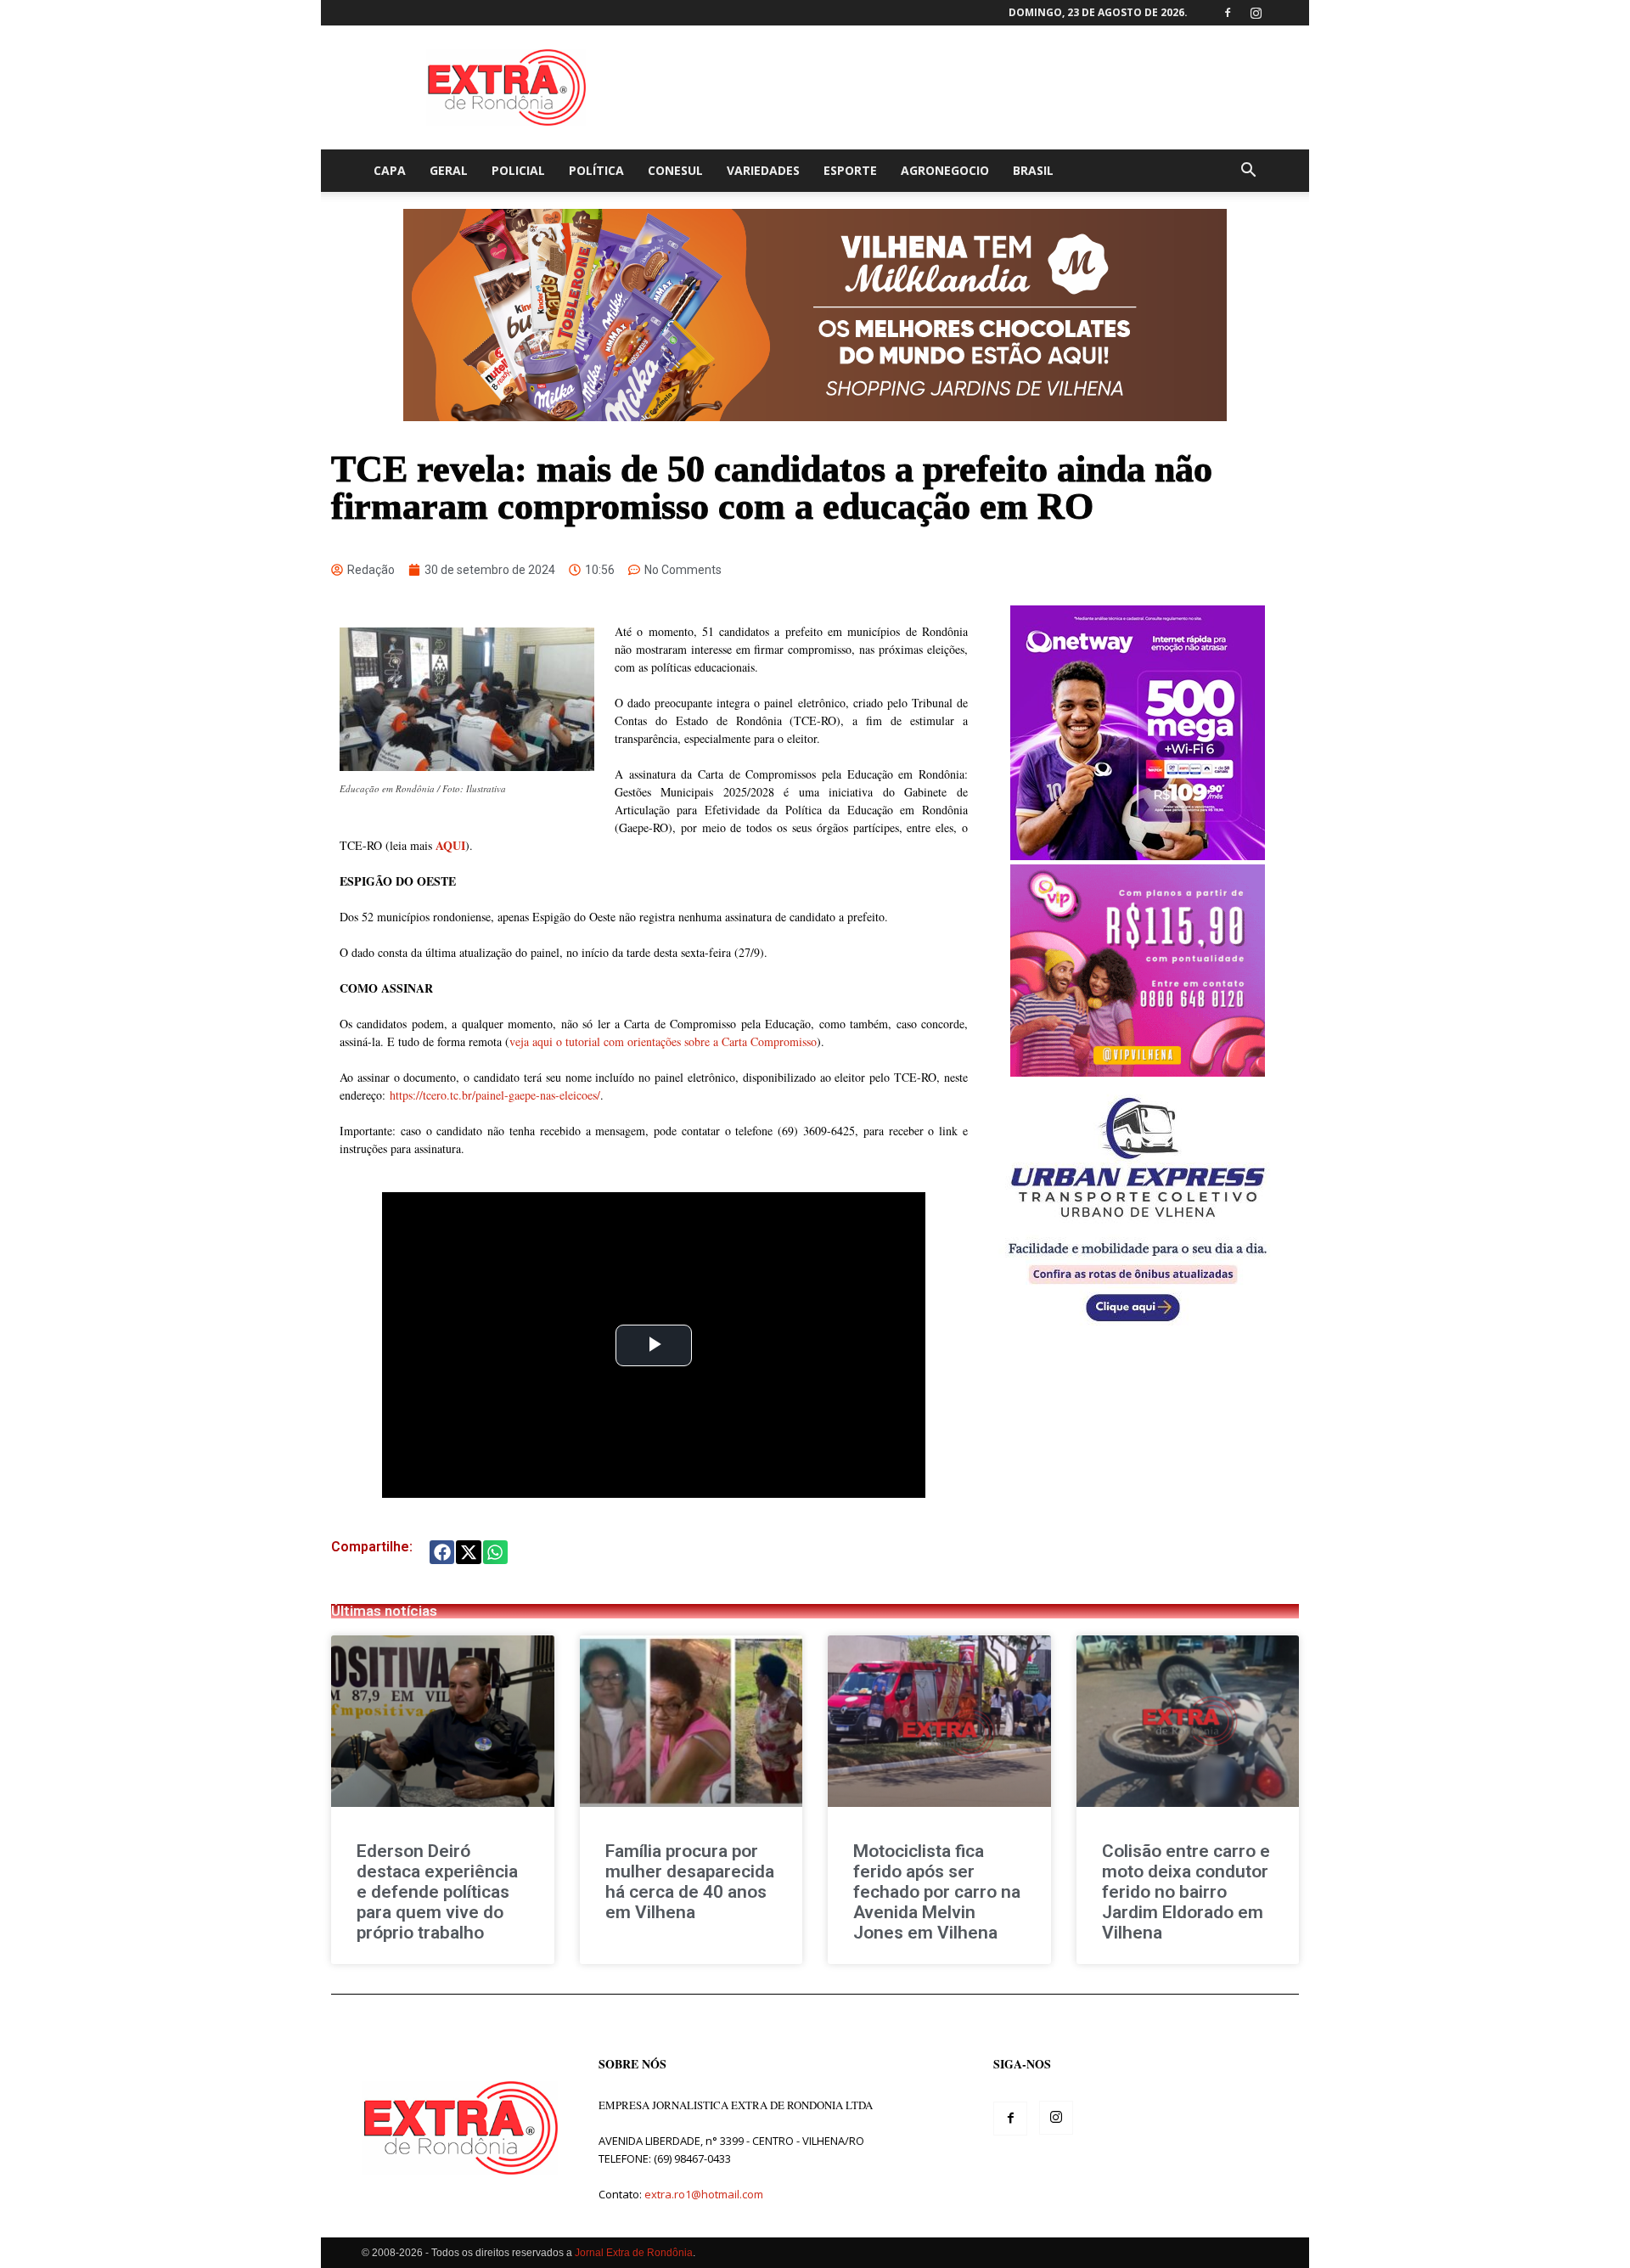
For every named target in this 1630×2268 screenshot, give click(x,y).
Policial (518, 170)
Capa (390, 170)
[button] (1248, 172)
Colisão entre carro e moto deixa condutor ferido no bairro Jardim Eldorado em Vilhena (1186, 1892)
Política (596, 170)
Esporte (850, 170)
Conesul (675, 170)
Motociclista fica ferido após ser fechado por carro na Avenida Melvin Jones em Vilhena (937, 1892)
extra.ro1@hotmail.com (704, 2194)
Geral (449, 170)
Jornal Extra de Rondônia (634, 2253)
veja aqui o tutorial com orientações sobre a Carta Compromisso (663, 1041)
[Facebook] (1228, 13)
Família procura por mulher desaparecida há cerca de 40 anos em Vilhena (690, 1882)
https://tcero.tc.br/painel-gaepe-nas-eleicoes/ (495, 1095)
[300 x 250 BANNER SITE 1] (1138, 1072)
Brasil (1033, 170)
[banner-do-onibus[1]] (1138, 1331)
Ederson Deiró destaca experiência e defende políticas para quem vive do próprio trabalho (437, 1892)
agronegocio (945, 170)
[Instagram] (1256, 13)
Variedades (763, 170)
